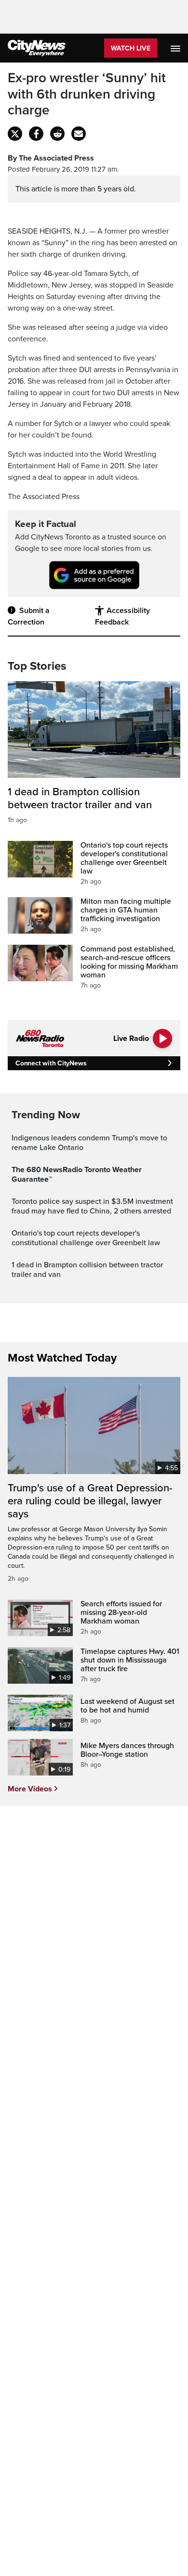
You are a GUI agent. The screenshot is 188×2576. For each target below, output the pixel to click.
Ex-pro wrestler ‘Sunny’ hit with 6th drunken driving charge (87, 94)
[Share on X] (15, 134)
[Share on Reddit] (57, 134)
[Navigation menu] (176, 48)
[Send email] (79, 134)
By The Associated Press (51, 158)
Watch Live (131, 48)
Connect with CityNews (51, 1063)
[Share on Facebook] (36, 134)
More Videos (30, 1789)
